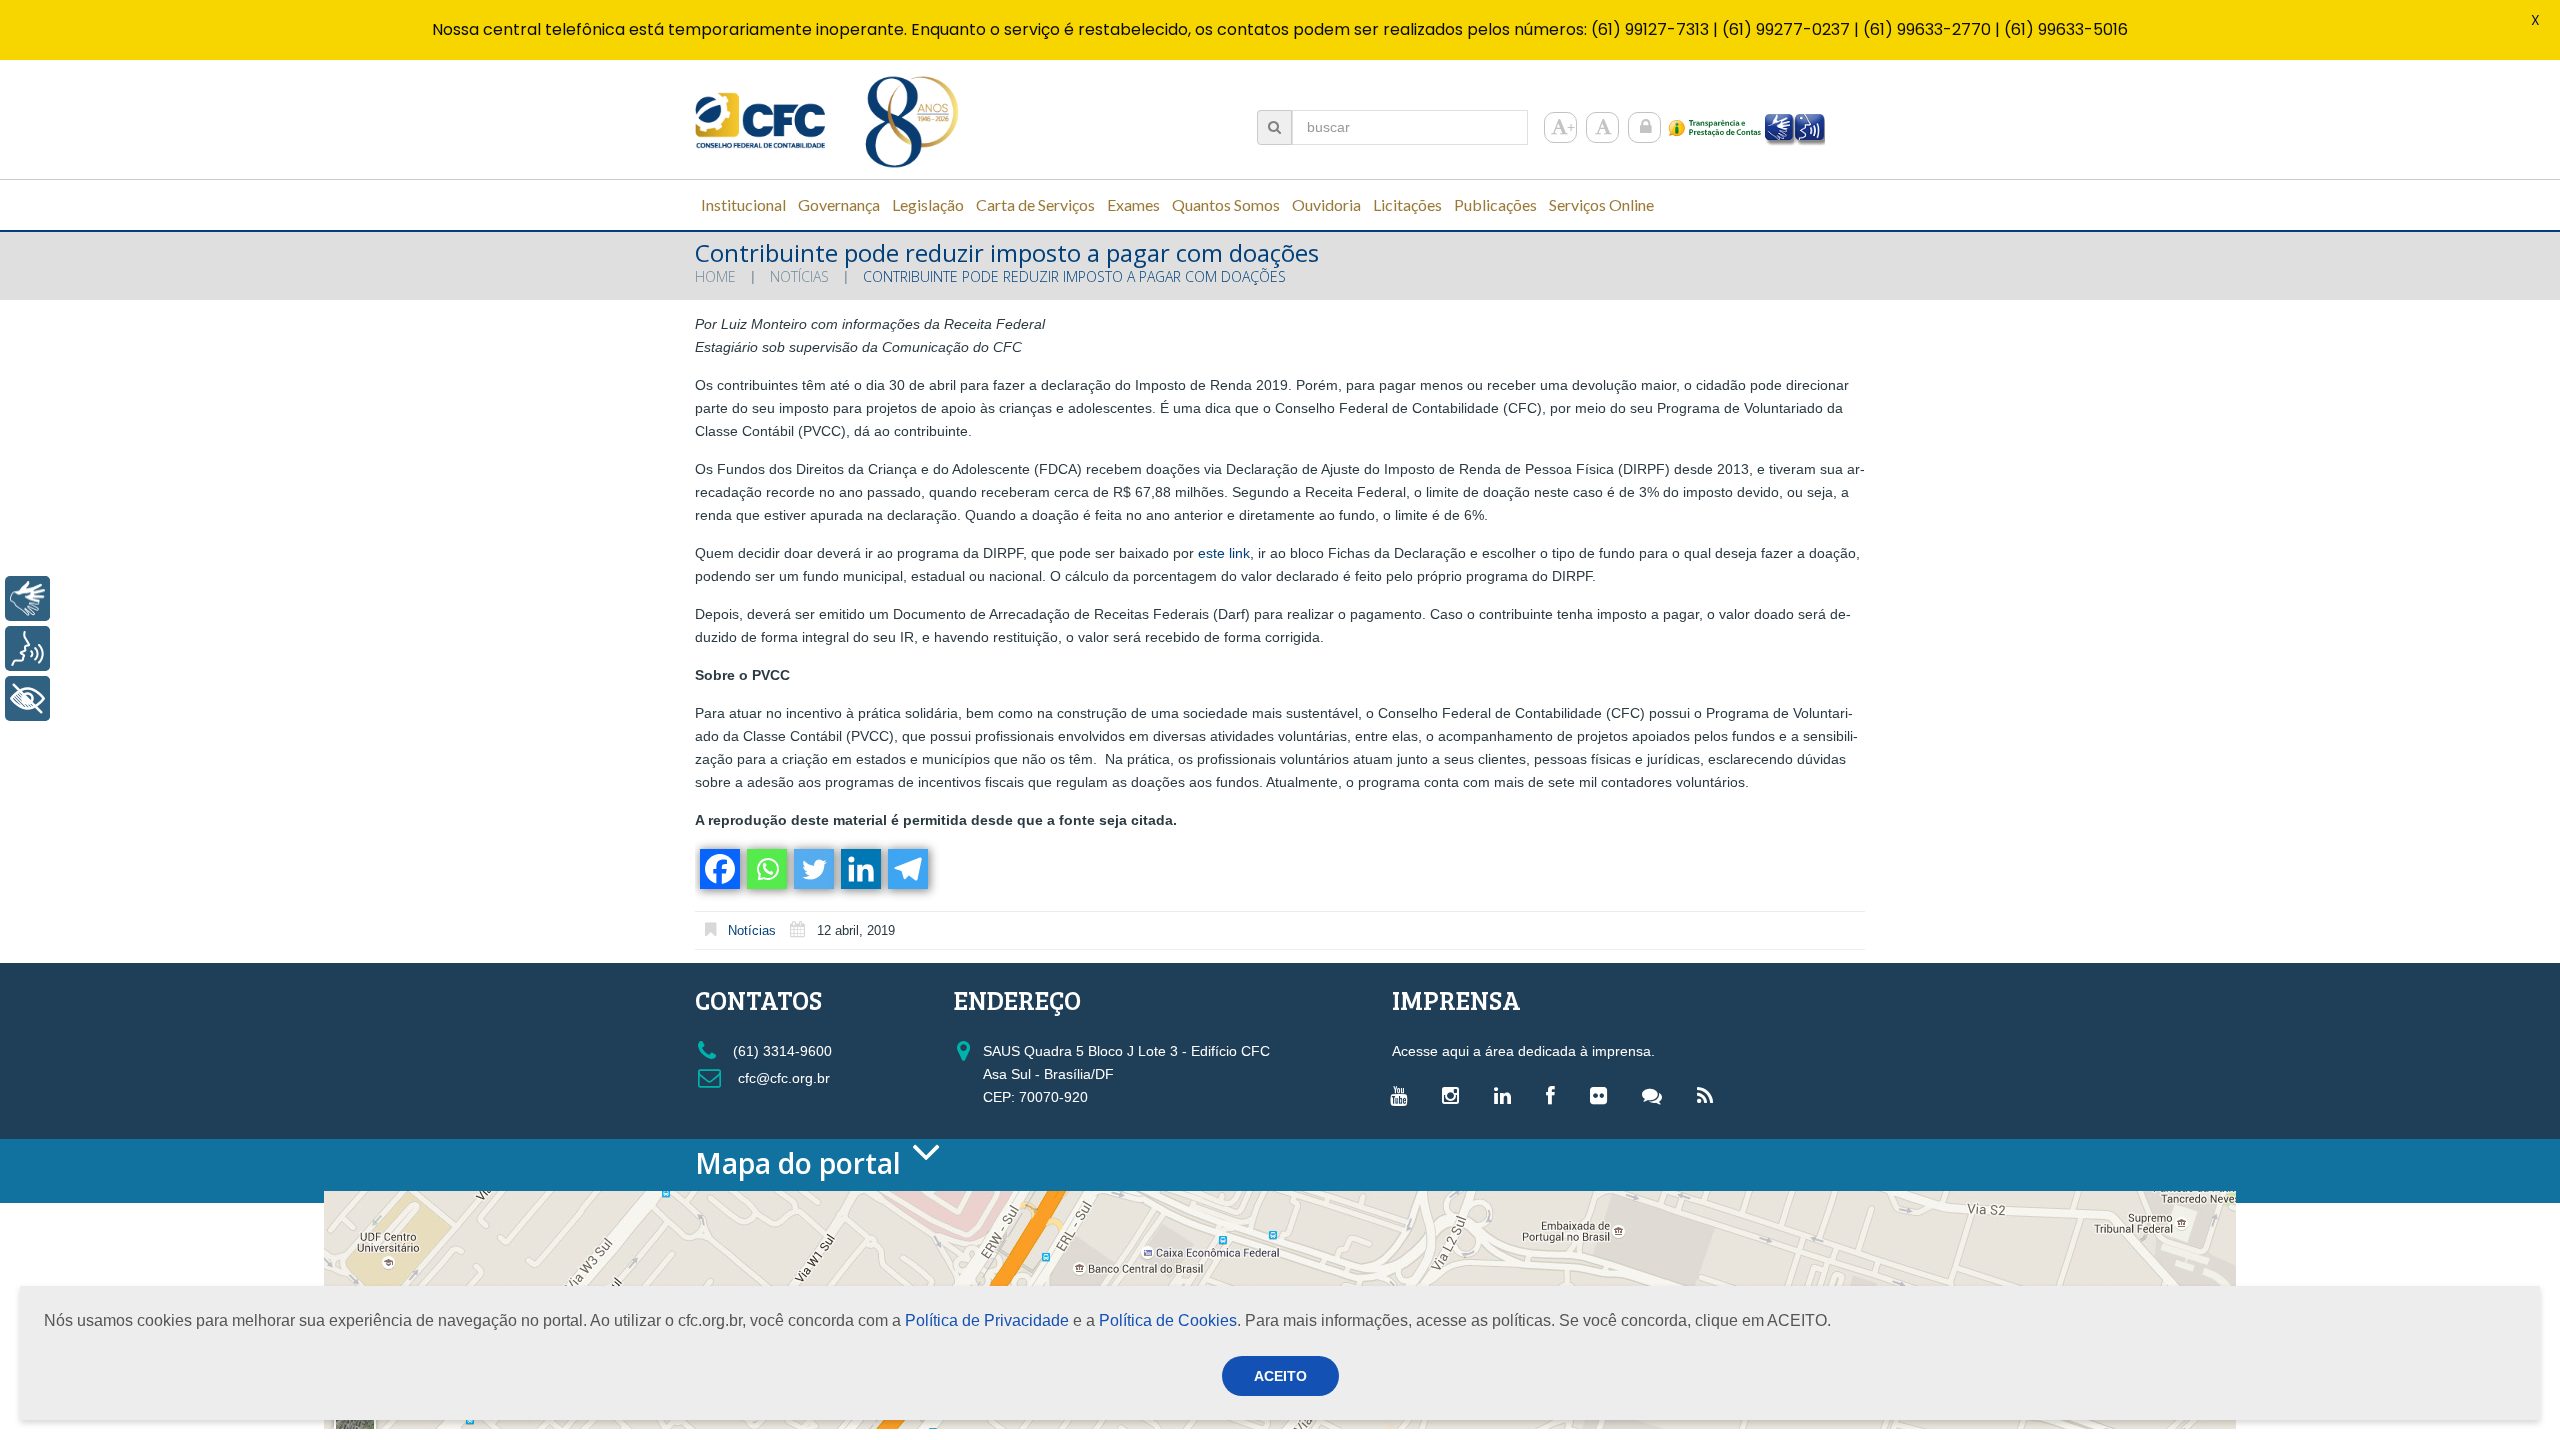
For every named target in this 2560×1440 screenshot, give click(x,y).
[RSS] (1710, 1095)
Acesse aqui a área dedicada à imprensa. (1523, 1051)
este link (1224, 553)
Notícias (799, 276)
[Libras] (27, 598)
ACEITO (1280, 1376)
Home (715, 276)
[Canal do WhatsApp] (1657, 1095)
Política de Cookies (1168, 1320)
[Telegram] (906, 869)
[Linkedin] (859, 869)
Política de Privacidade (987, 1320)
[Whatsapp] (765, 869)
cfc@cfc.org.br (782, 1078)
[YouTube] (1403, 1095)
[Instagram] (1455, 1095)
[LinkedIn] (1507, 1095)
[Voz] (27, 648)
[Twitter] (812, 869)
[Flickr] (1603, 1095)
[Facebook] (718, 869)
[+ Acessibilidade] (27, 698)
